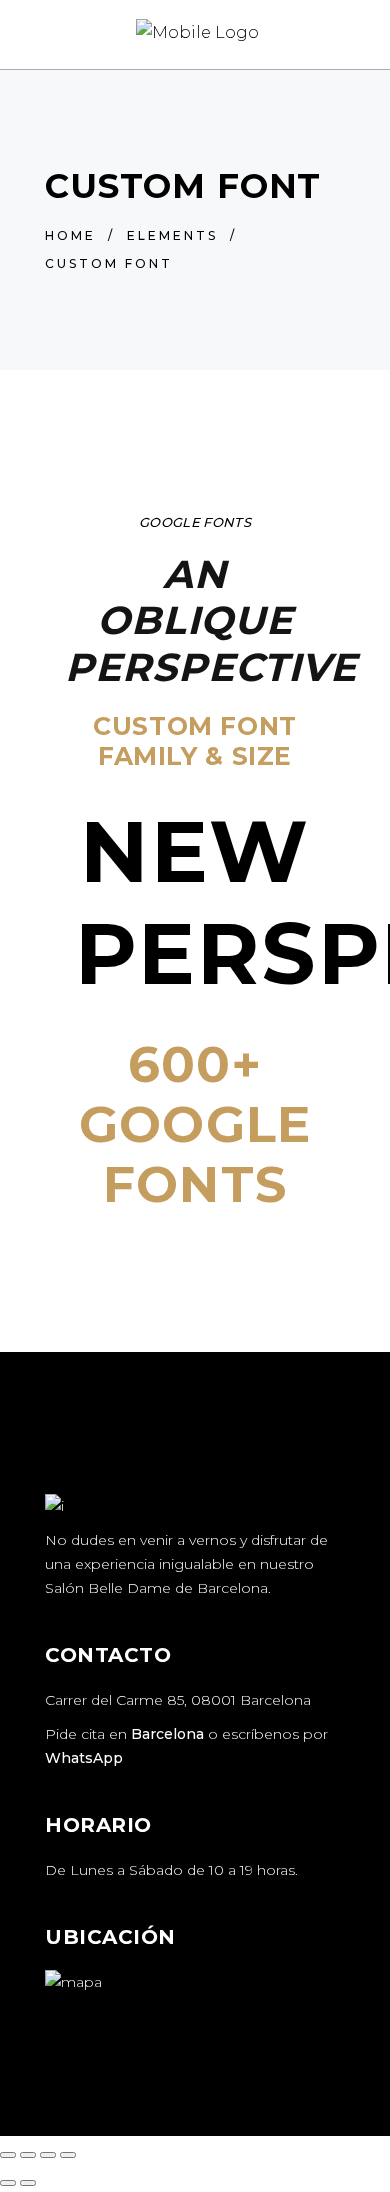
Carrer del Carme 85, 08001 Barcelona (178, 1700)
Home (70, 235)
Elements (172, 235)
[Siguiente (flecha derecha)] (28, 2183)
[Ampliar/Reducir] (8, 2155)
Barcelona (167, 1734)
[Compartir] (48, 2155)
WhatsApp (84, 1758)
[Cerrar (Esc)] (68, 2155)
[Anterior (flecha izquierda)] (8, 2183)
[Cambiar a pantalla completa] (28, 2155)
